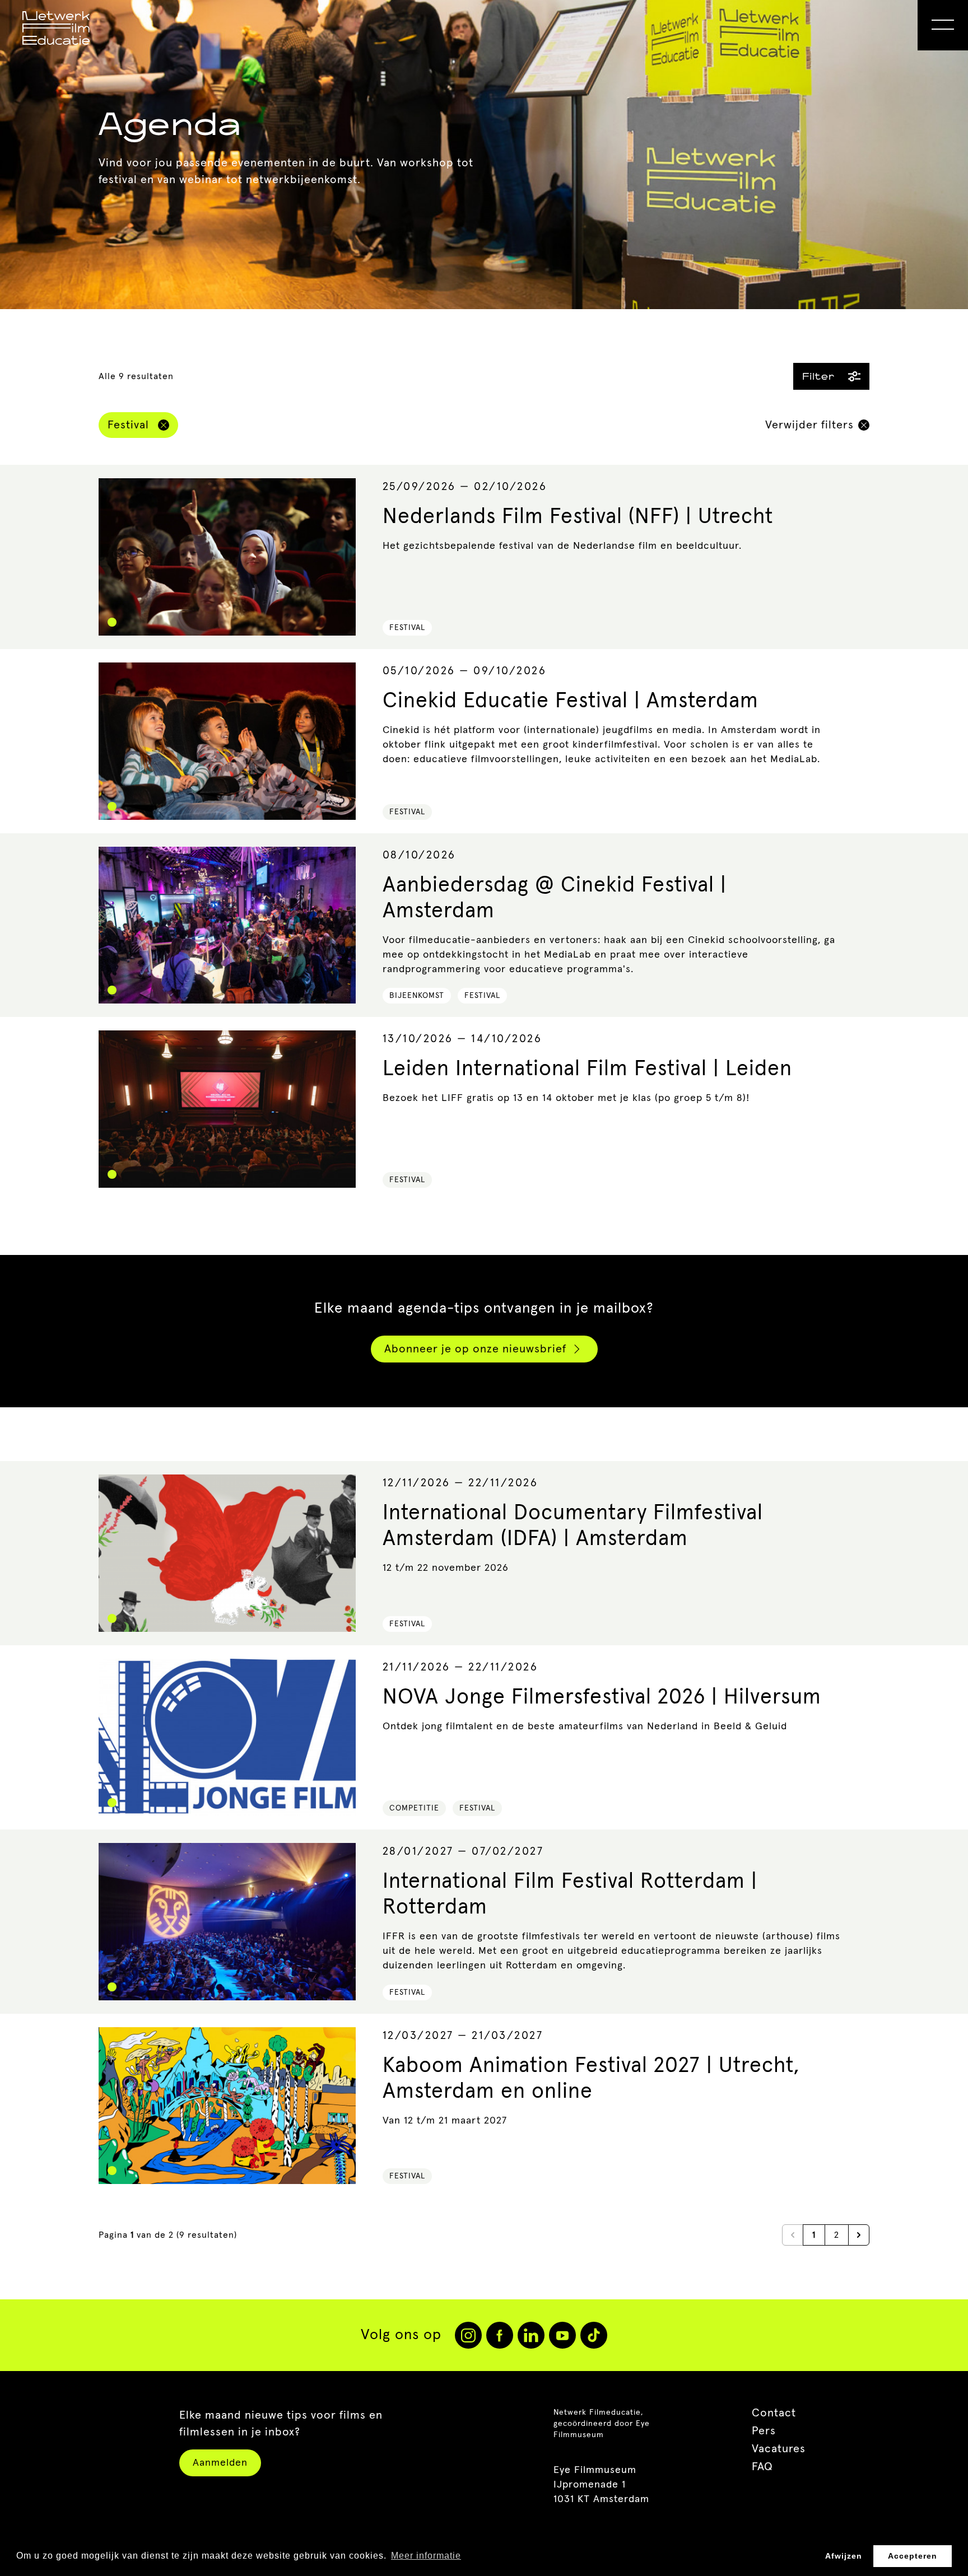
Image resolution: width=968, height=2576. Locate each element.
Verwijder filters (809, 425)
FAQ (762, 2467)
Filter (818, 376)
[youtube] (562, 2335)
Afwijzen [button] (844, 2556)
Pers (764, 2431)
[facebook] (500, 2335)
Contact (774, 2413)
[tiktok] (594, 2335)
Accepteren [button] (913, 2556)
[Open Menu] (943, 25)
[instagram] (468, 2335)
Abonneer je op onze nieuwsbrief (475, 1349)
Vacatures (779, 2449)
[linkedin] (531, 2335)
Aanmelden (220, 2463)
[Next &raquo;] (859, 2235)
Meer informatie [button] (426, 2556)
